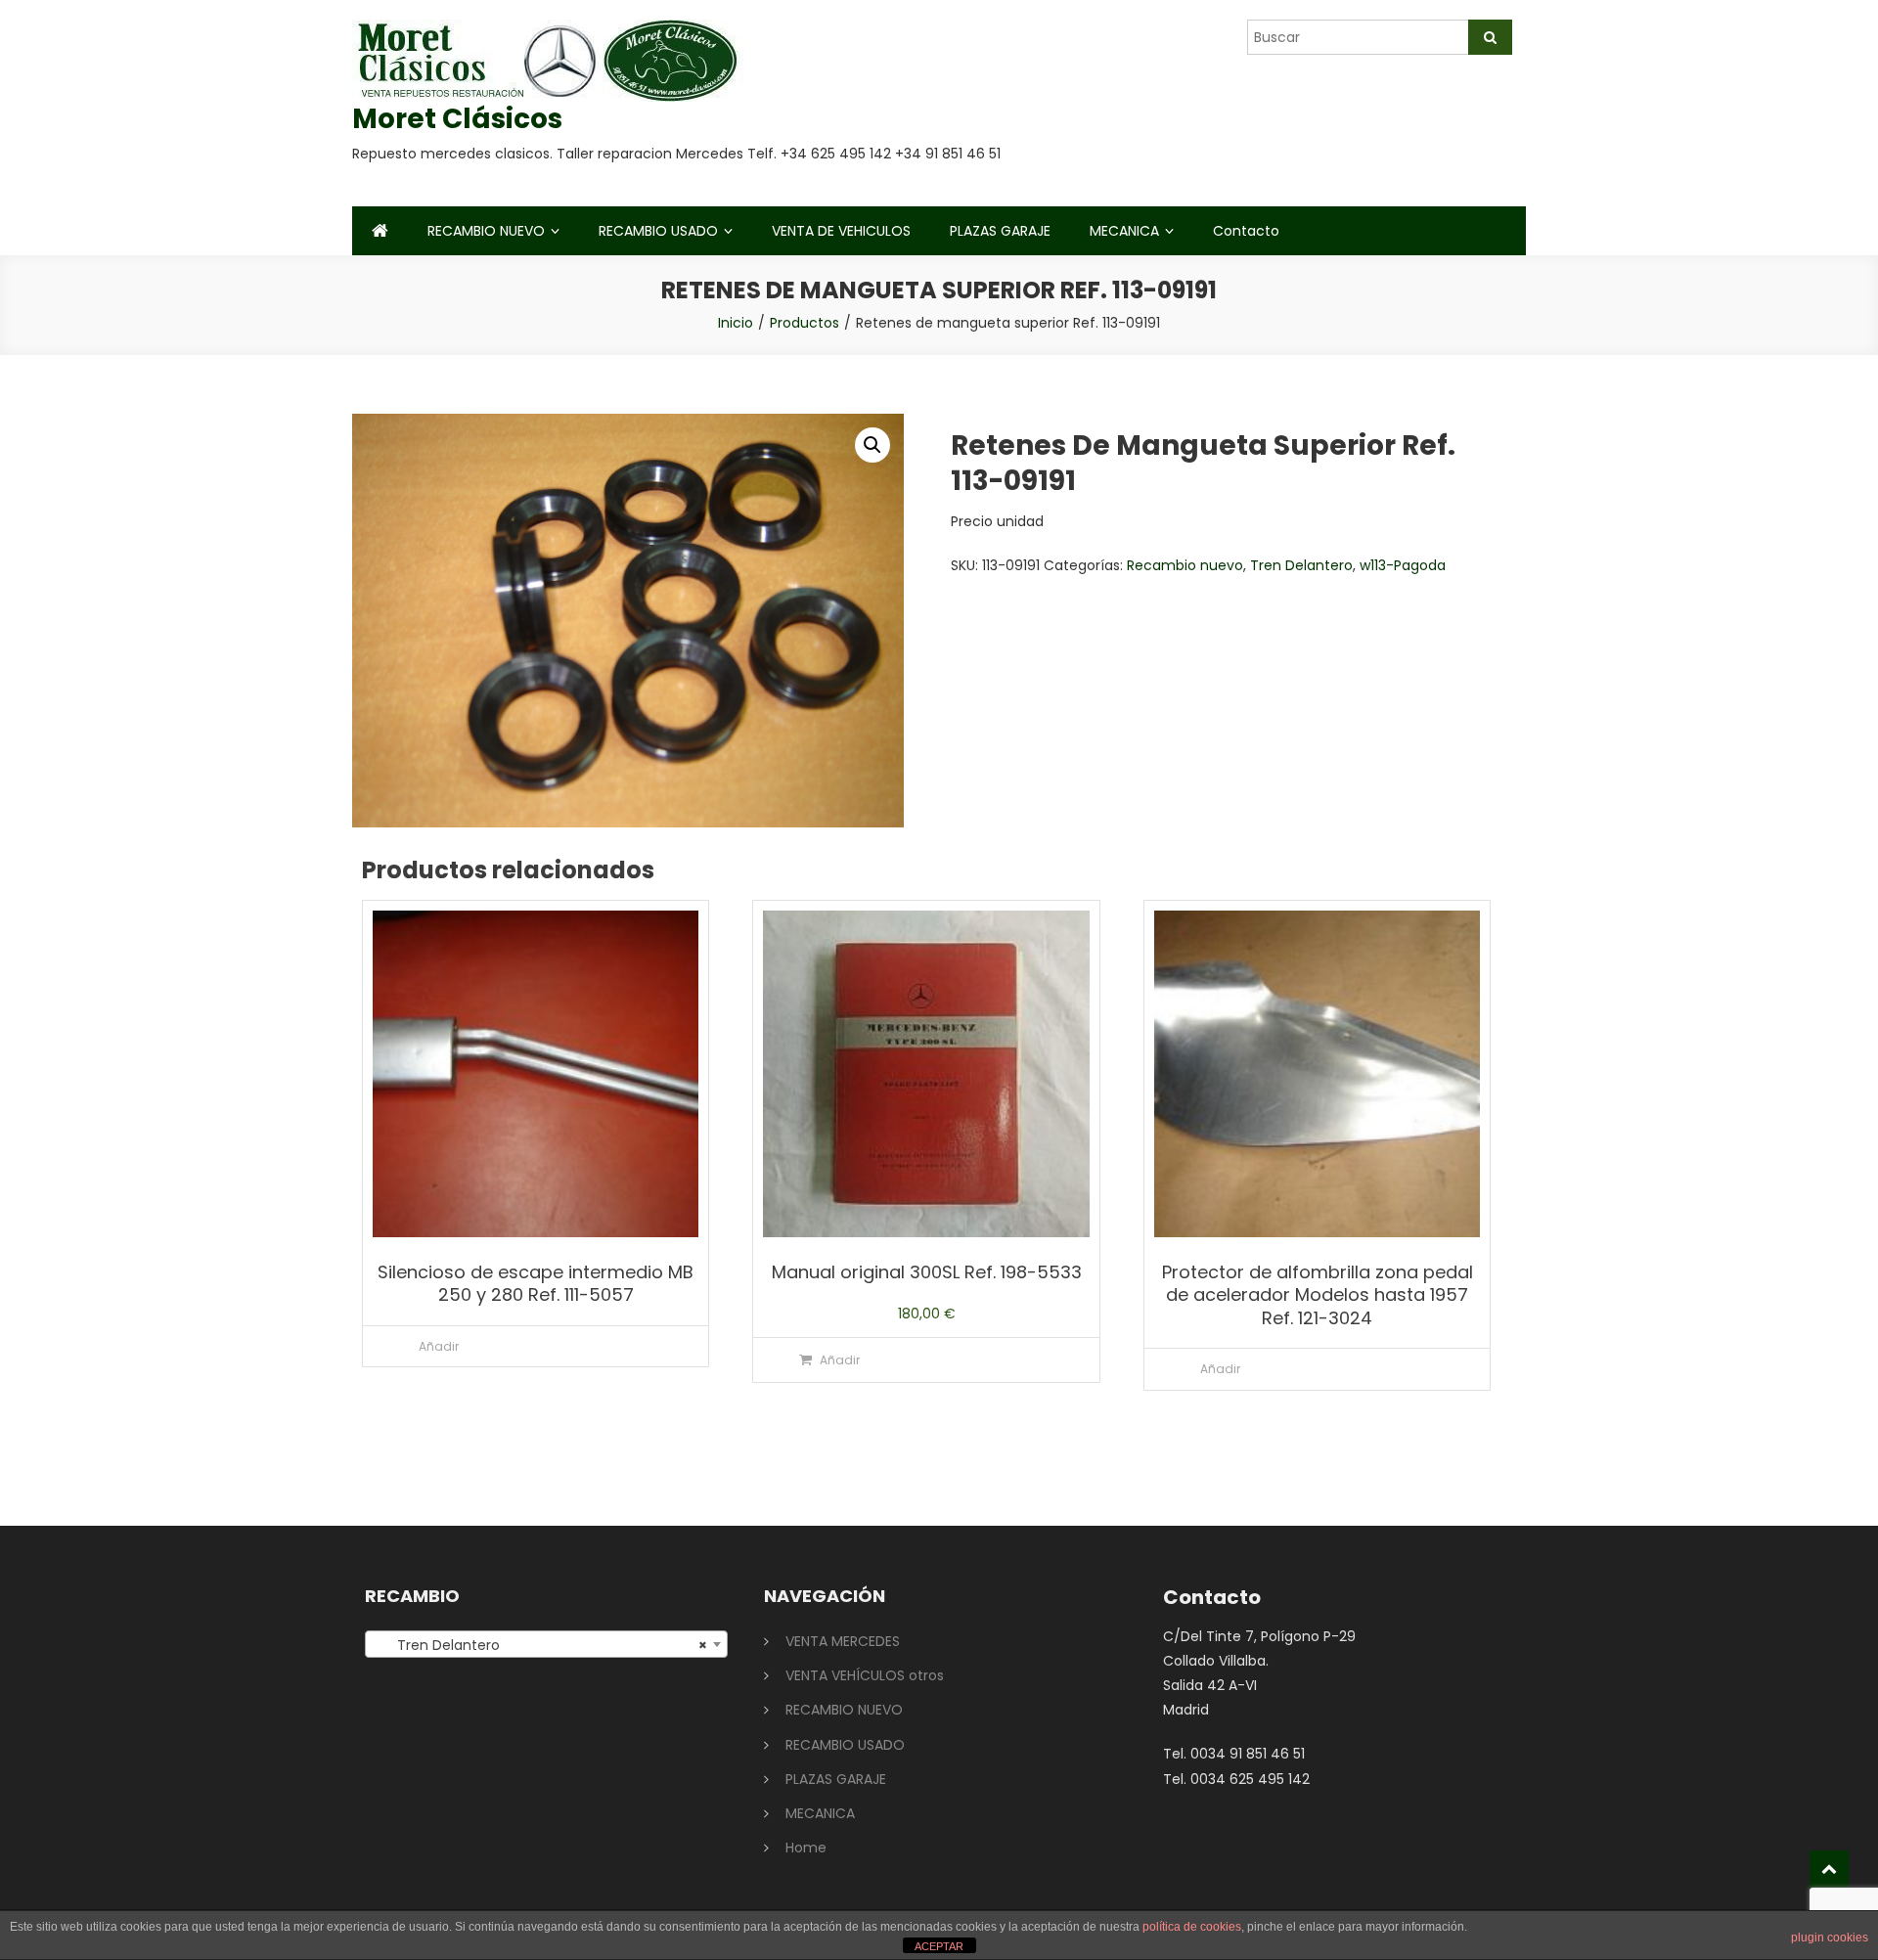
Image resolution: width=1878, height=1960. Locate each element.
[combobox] (546, 1644)
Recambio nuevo (1185, 565)
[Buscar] (1490, 37)
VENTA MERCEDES (843, 1641)
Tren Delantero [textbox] (540, 1645)
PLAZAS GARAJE (1000, 231)
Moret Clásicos (457, 119)
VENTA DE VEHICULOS (841, 231)
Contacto (1246, 231)
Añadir (439, 1346)
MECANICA (1124, 231)
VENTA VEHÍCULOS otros (865, 1675)
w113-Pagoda (1403, 565)
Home (806, 1848)
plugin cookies (1830, 1938)
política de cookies (1192, 1927)
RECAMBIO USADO (658, 231)
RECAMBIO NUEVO (486, 231)
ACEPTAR (939, 1946)
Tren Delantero (1301, 565)
